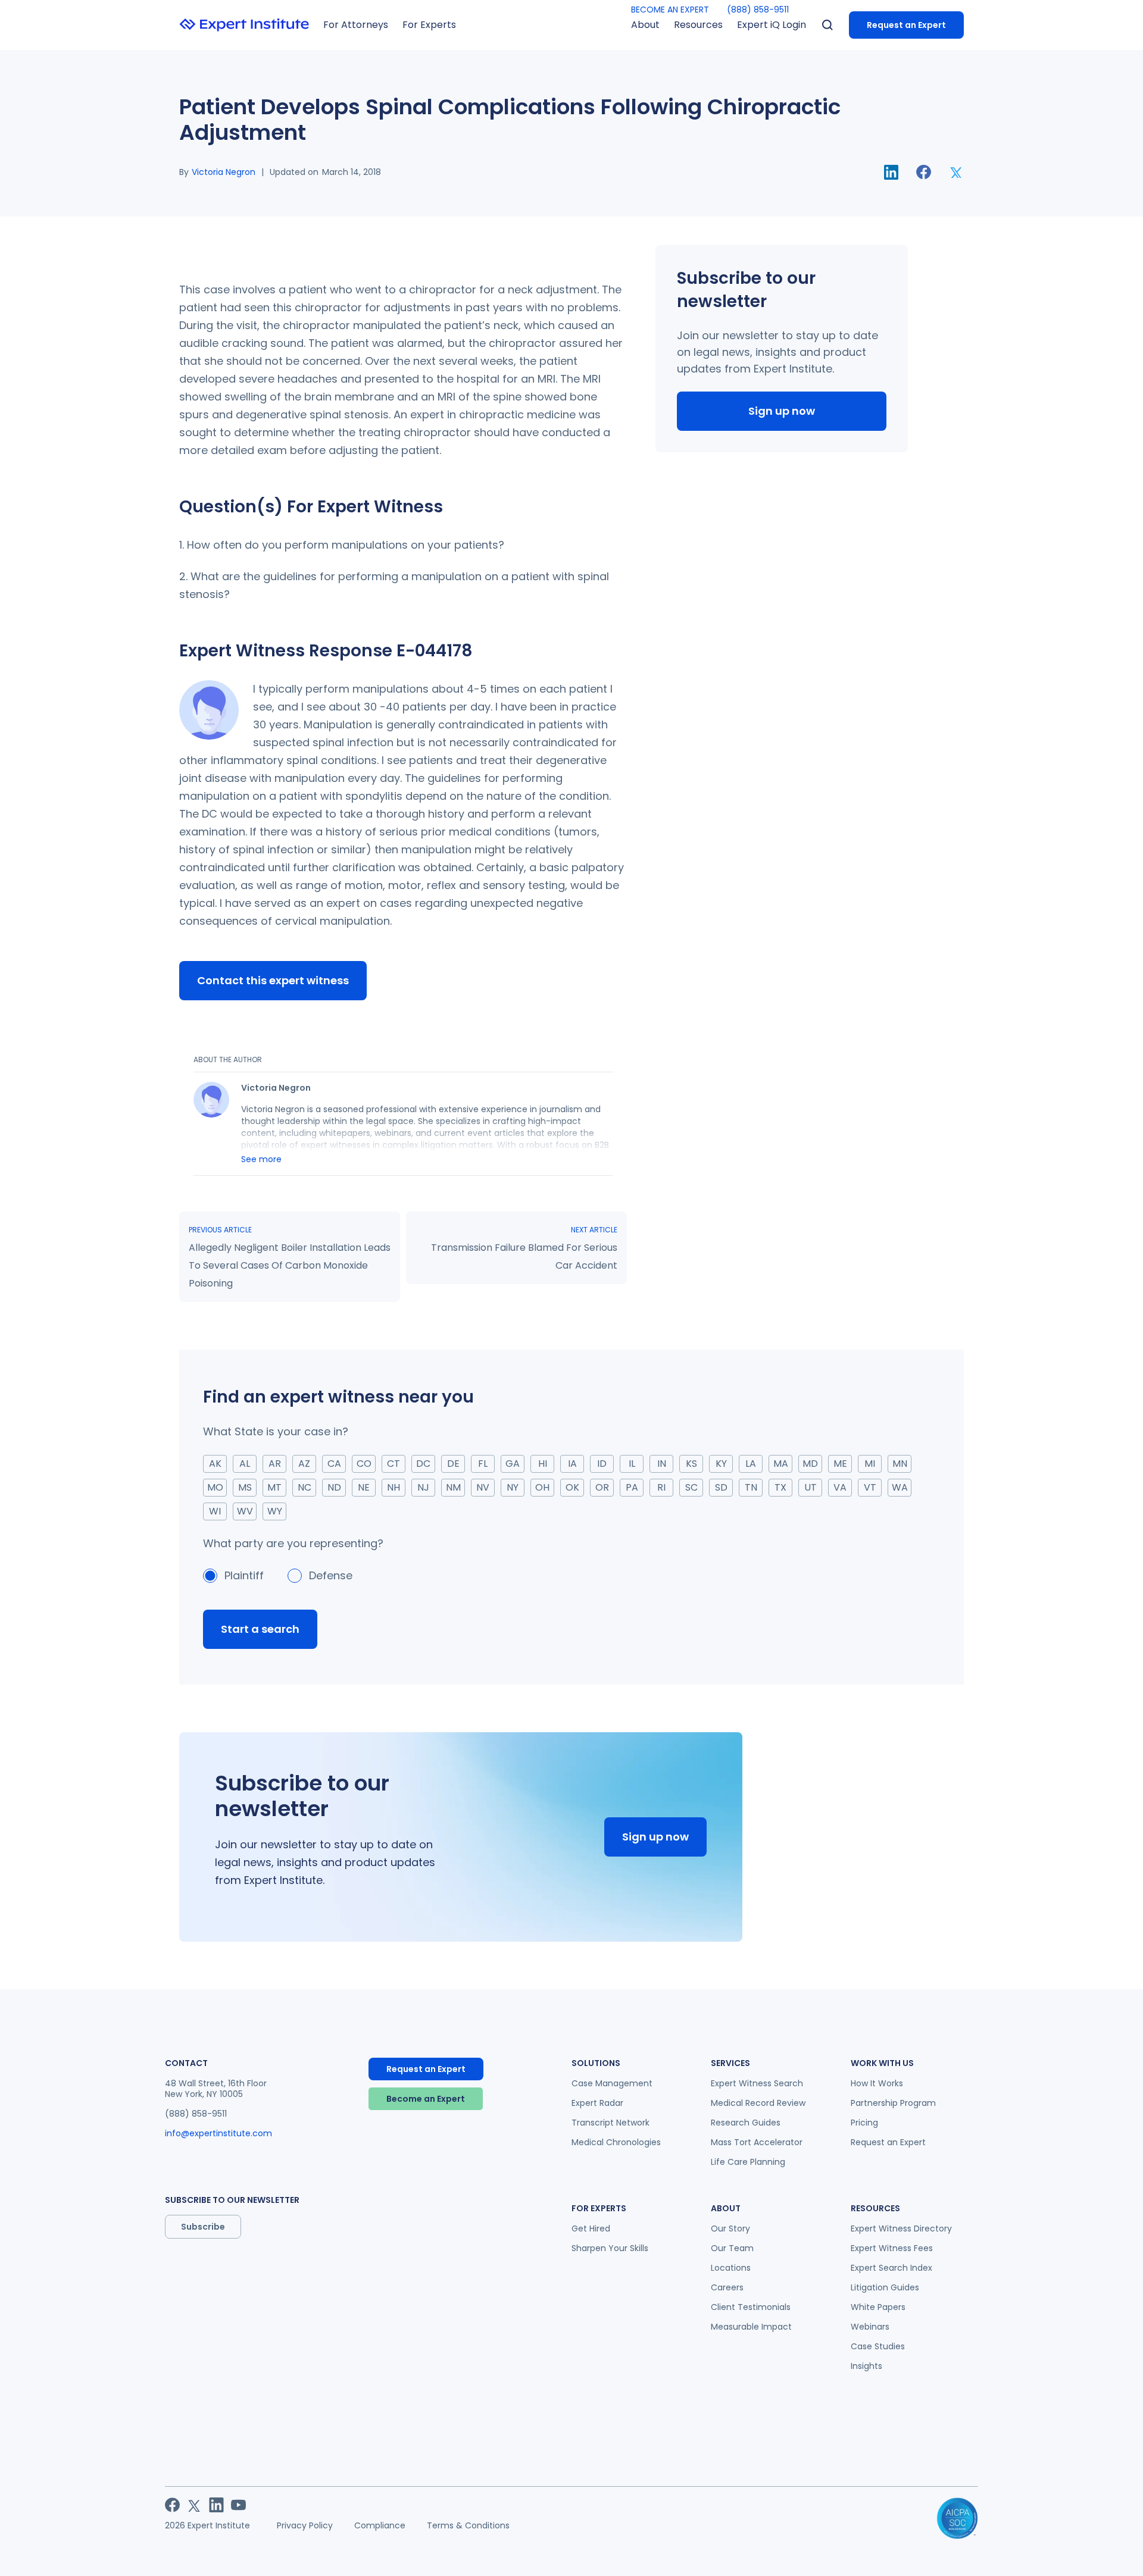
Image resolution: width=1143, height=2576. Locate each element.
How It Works (877, 2083)
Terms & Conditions (468, 2525)
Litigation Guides (885, 2287)
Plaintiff (244, 1575)
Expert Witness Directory (901, 2228)
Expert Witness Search (757, 2083)
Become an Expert (426, 2099)
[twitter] (956, 172)
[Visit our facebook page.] (172, 2505)
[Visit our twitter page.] (194, 2505)
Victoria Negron (224, 172)
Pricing (864, 2123)
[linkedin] (891, 172)
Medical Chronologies (616, 2142)
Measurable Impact (751, 2327)
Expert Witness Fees (892, 2248)
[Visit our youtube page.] (238, 2505)
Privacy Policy (305, 2525)
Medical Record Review (758, 2103)
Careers (727, 2287)
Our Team (732, 2248)
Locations (731, 2268)
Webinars (870, 2327)
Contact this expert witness (273, 980)
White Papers (878, 2307)
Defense (331, 1575)
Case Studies (878, 2346)
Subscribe (203, 2227)
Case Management (612, 2083)
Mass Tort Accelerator (757, 2142)
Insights (866, 2366)
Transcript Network (610, 2123)
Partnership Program (893, 2103)
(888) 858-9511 (758, 10)
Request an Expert (906, 25)
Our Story (730, 2228)
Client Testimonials (751, 2307)
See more (261, 1159)
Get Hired (591, 2228)
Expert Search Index (891, 2268)
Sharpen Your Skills (610, 2248)
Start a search (260, 1629)
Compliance (380, 2525)
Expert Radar (597, 2103)
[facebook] (924, 172)
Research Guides (746, 2123)
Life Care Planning (748, 2162)
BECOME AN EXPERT (670, 10)
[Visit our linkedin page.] (216, 2505)
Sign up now (782, 411)
